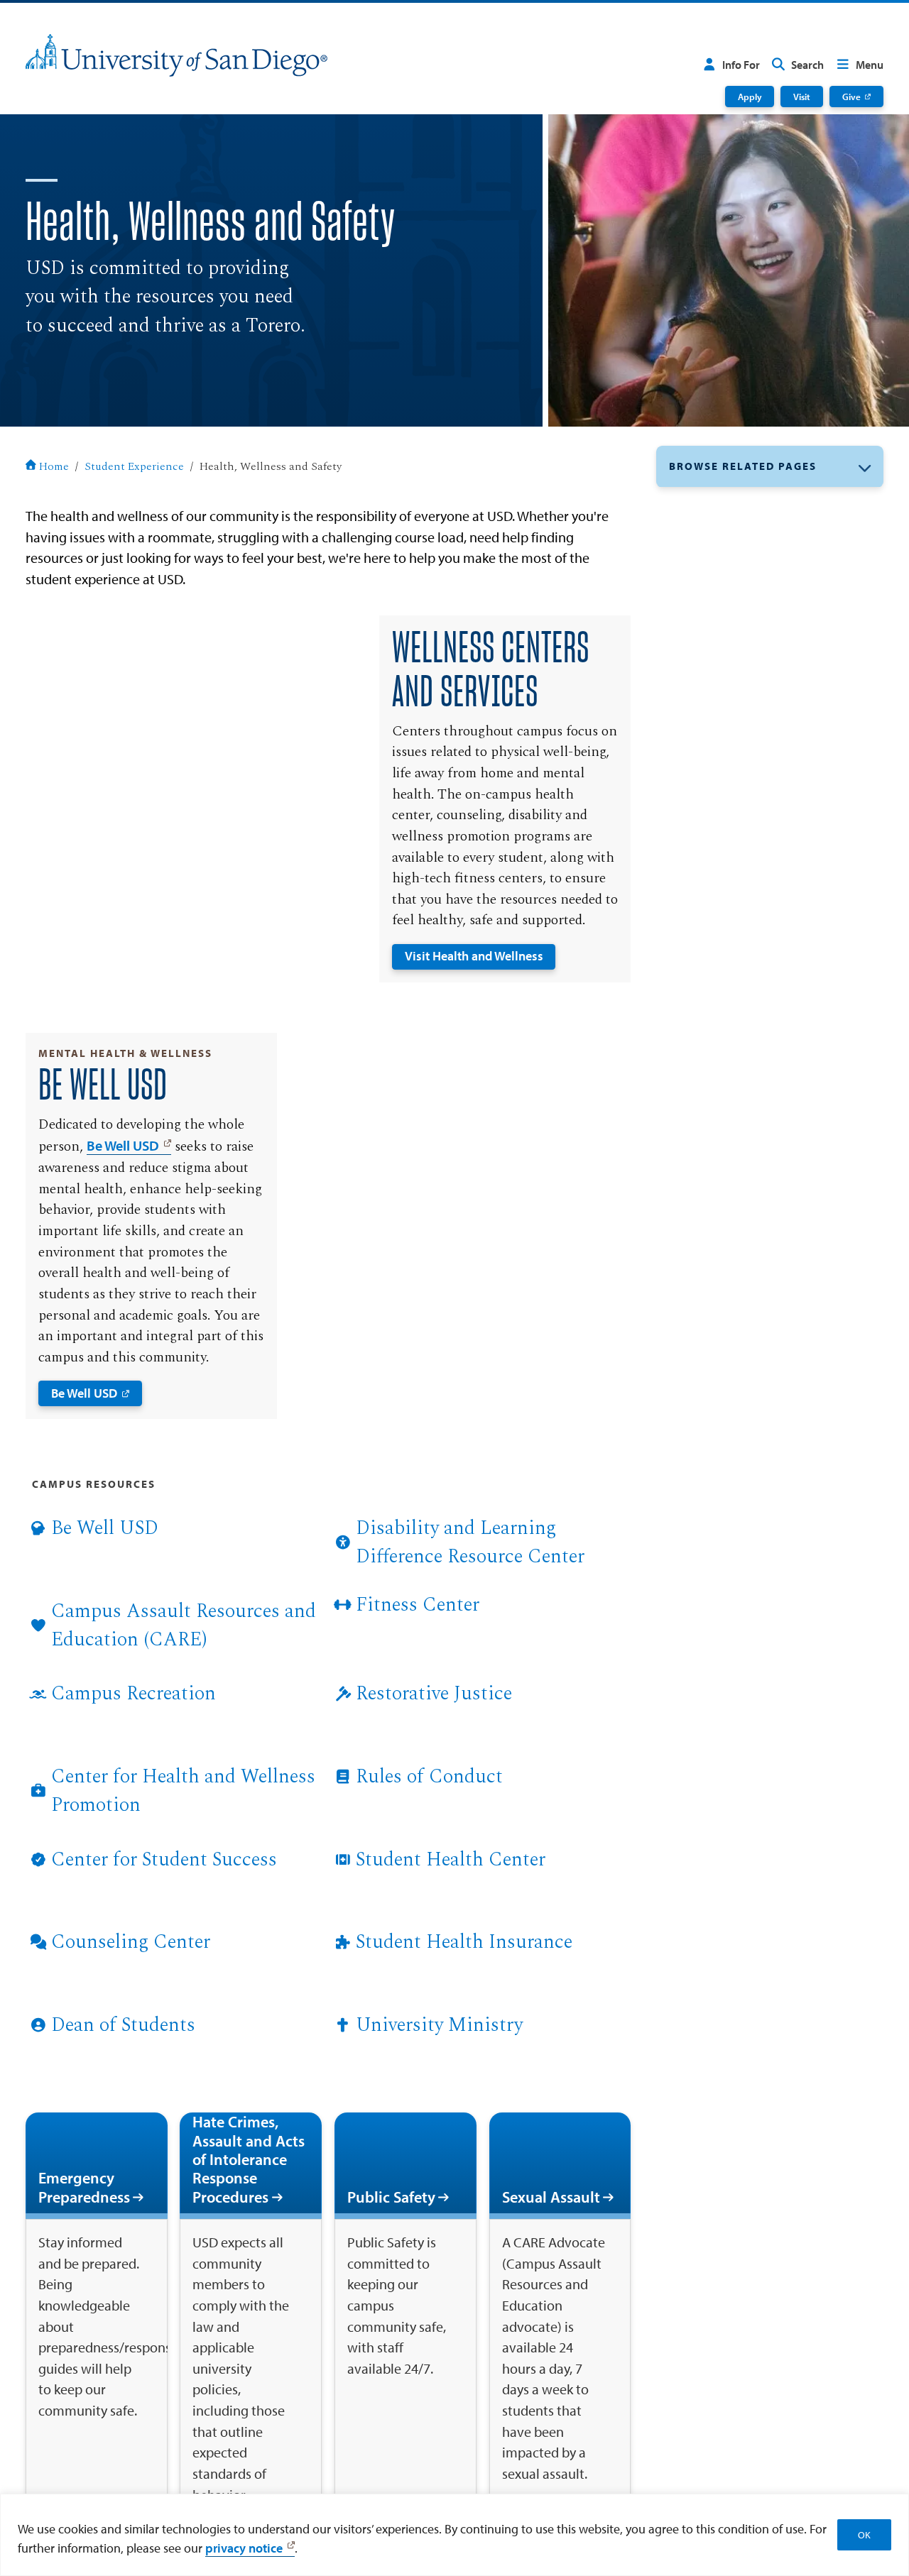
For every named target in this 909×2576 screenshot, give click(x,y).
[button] (770, 467)
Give (851, 96)
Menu (870, 65)
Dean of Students (123, 2025)
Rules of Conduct (429, 1776)
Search (807, 65)
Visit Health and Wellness (474, 956)
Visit (802, 96)
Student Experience (134, 467)
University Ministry (439, 2025)
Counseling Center (131, 1942)
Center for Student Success (164, 1859)
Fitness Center (418, 1605)
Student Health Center (451, 1859)
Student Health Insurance (464, 1942)
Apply (750, 96)
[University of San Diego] (176, 55)
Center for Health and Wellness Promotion (183, 1791)
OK (864, 2535)
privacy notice (244, 2548)
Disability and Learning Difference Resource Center (470, 1542)
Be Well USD (123, 1145)
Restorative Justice (434, 1693)
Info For (741, 65)
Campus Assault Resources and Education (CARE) (184, 1625)
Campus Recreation (134, 1693)
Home (54, 467)
